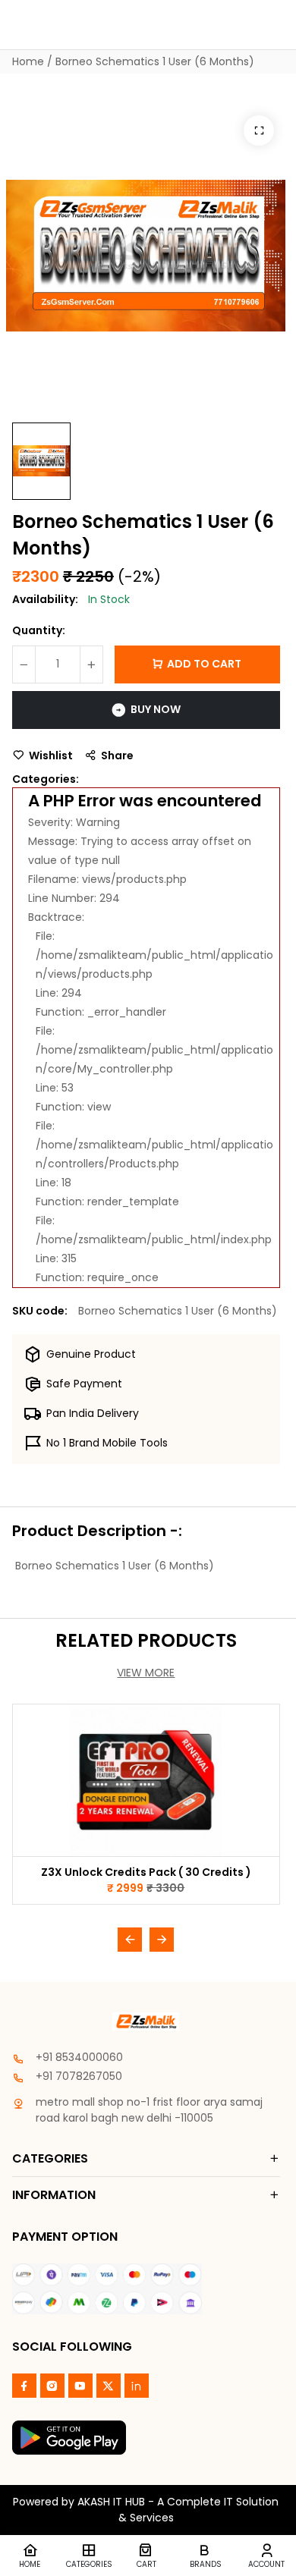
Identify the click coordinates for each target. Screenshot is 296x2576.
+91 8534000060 (79, 2057)
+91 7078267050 (79, 2076)
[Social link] (24, 2386)
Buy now (156, 709)
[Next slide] (162, 1940)
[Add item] (91, 664)
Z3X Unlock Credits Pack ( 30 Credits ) (146, 1872)
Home (28, 61)
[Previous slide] (130, 1940)
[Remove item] (24, 664)
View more (146, 1673)
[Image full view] (259, 130)
